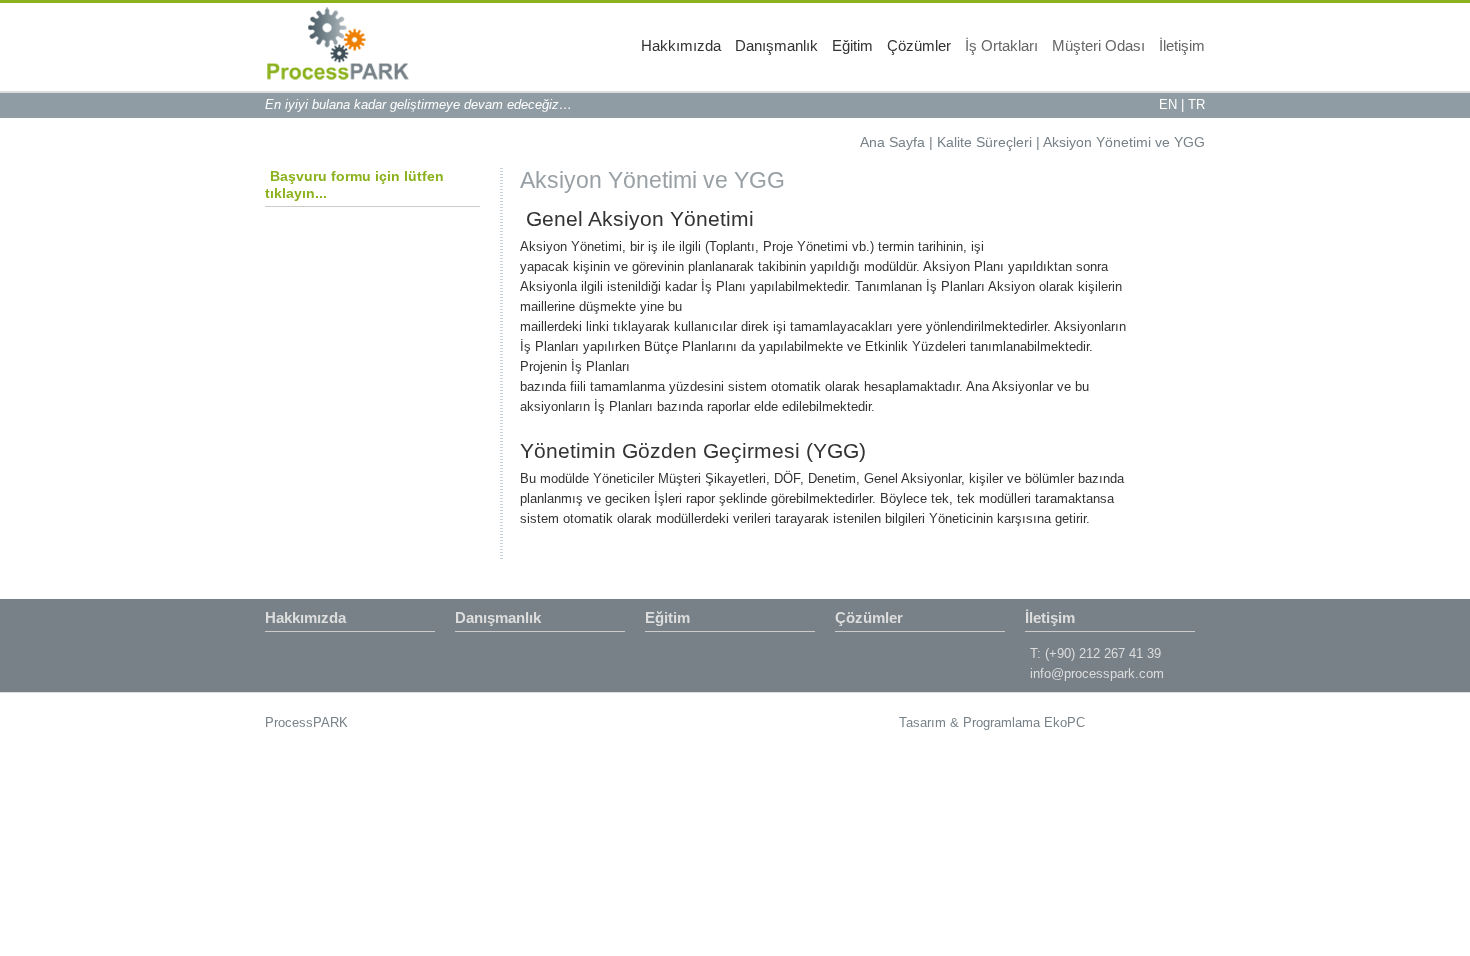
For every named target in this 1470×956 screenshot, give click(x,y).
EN (1168, 104)
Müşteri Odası (1098, 45)
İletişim (1182, 45)
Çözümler (919, 45)
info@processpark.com (1097, 673)
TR (1196, 104)
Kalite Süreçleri (984, 142)
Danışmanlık (776, 45)
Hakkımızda (681, 45)
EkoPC (1064, 722)
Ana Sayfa (892, 142)
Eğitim (852, 45)
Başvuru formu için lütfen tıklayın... (354, 184)
